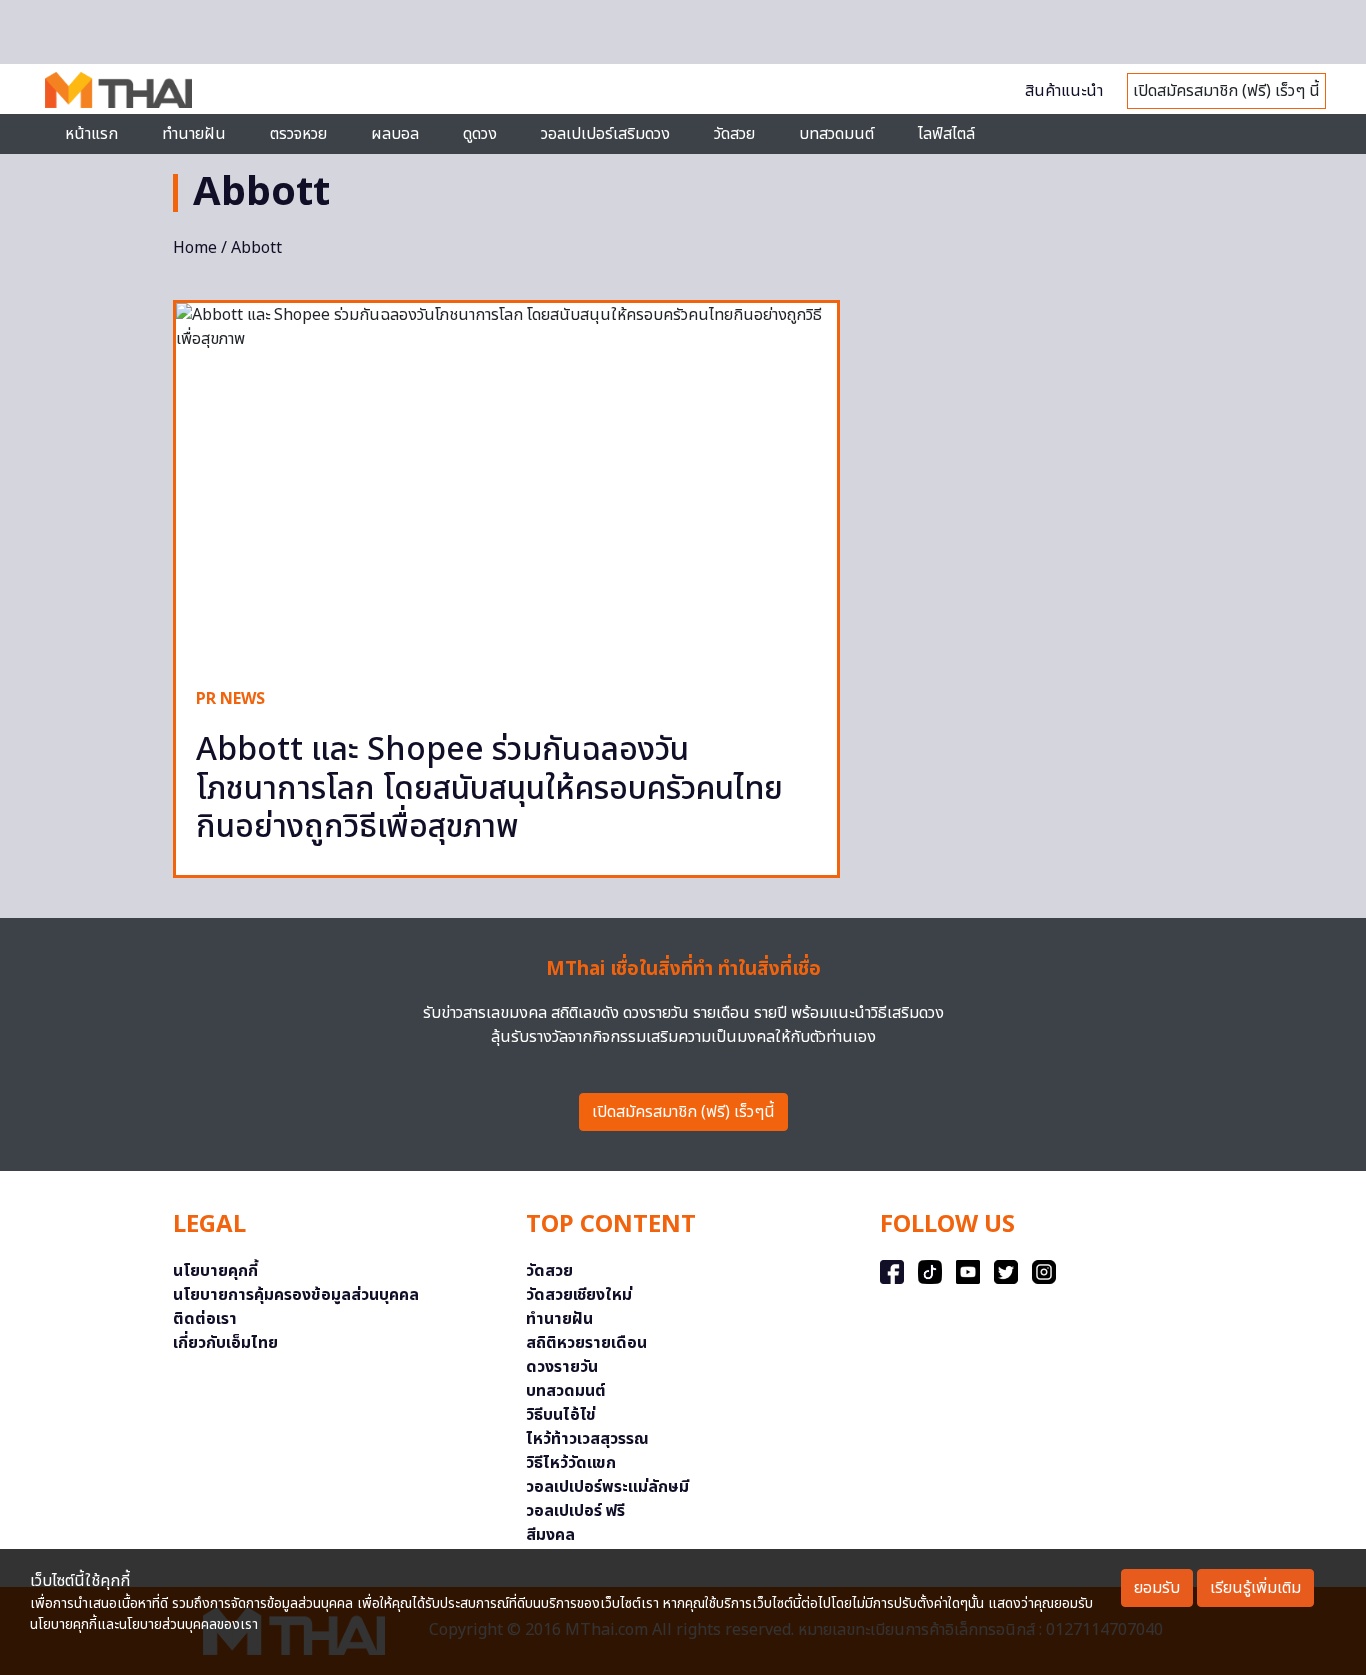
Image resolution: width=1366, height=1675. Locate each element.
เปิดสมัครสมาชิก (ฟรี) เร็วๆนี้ (683, 1112)
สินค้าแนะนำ (1064, 91)
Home (195, 248)
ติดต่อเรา (205, 1319)
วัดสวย (734, 134)
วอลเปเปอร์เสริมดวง (605, 134)
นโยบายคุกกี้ (215, 1271)
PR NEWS (230, 699)
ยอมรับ (1157, 1588)
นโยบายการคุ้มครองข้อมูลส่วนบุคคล (296, 1295)
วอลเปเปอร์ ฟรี (575, 1511)
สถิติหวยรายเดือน (586, 1343)
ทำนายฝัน (194, 134)
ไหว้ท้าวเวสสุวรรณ (587, 1439)
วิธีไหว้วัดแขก (571, 1463)
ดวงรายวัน (562, 1367)
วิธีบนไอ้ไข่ (561, 1415)
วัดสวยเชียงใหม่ (579, 1295)
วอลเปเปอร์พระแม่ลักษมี (607, 1487)
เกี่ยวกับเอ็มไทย (225, 1343)
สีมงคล (550, 1535)
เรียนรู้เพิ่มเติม (1255, 1588)
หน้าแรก (91, 134)
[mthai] (118, 89)
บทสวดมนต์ (836, 134)
